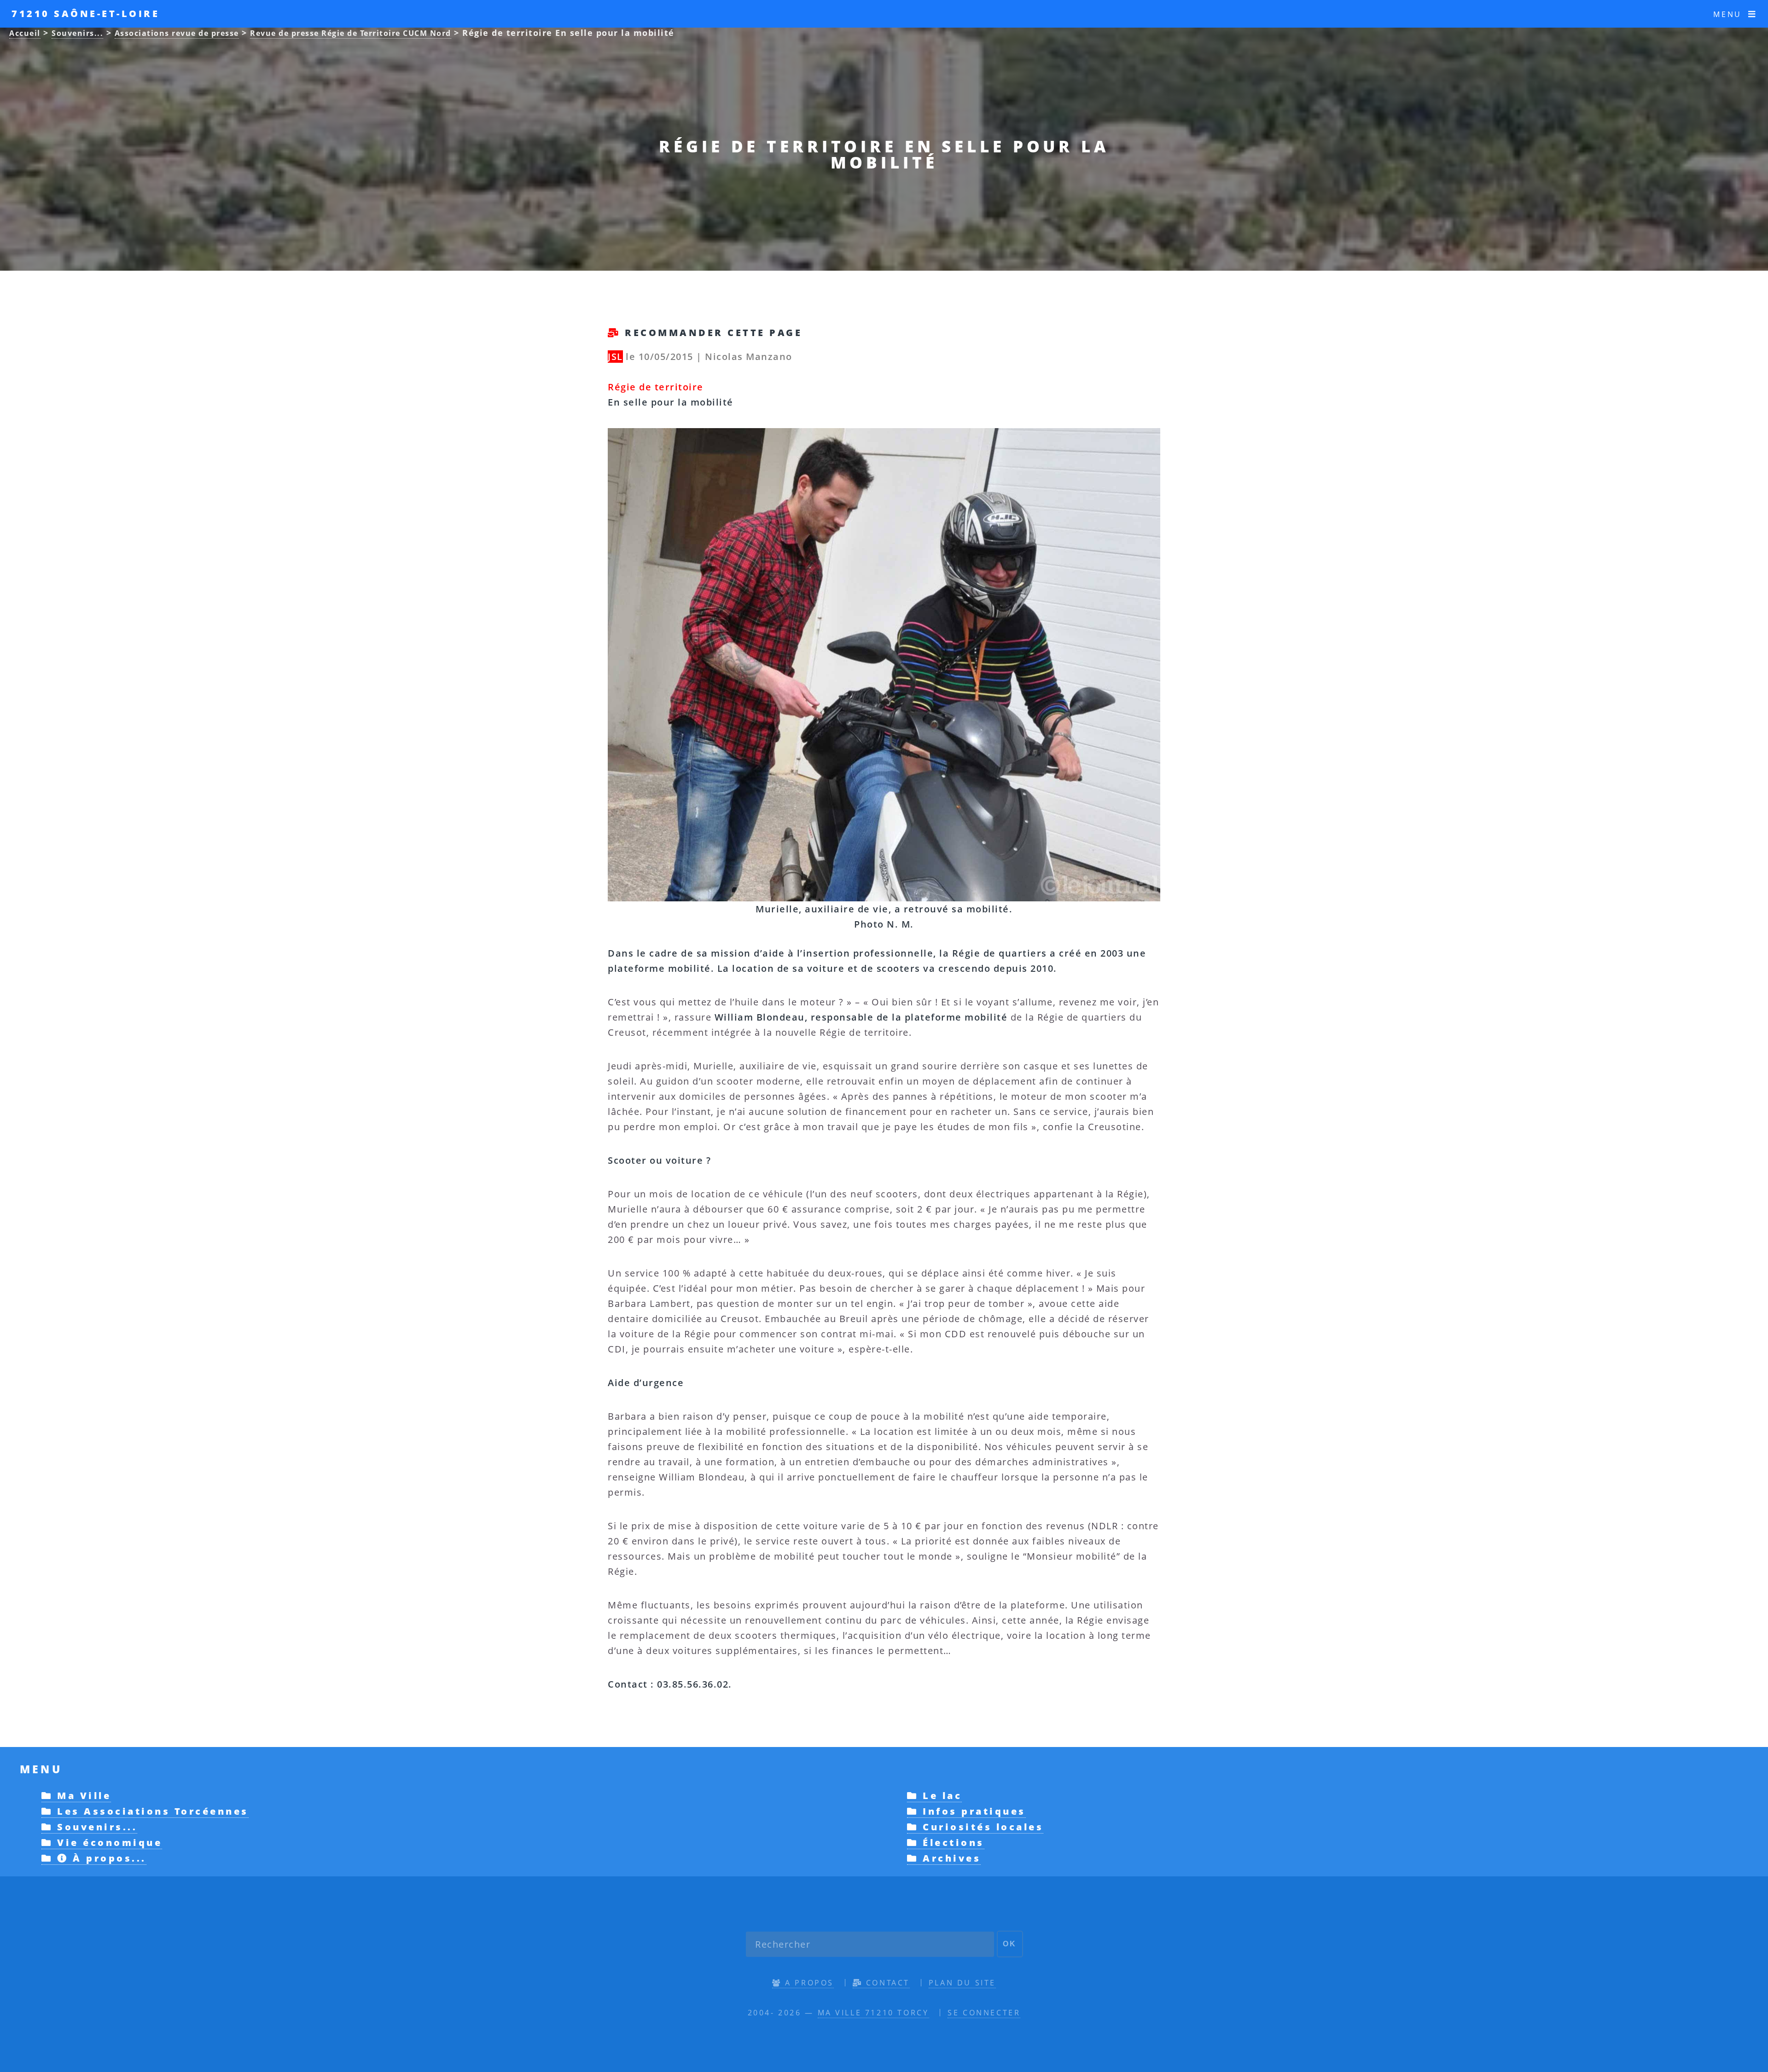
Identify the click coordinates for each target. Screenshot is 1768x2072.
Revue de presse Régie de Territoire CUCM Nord (351, 33)
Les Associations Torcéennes (151, 1811)
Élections (951, 1843)
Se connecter (984, 2013)
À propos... (108, 1858)
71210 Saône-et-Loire (85, 14)
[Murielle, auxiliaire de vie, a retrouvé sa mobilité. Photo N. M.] (884, 436)
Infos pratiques (972, 1811)
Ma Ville (82, 1796)
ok (1010, 1944)
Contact (886, 1983)
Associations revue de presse (177, 33)
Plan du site (962, 1983)
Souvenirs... (77, 33)
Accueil (25, 33)
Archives (950, 1858)
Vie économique (108, 1843)
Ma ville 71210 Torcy (873, 2013)
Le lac (940, 1796)
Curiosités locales (981, 1827)
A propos (808, 1983)
